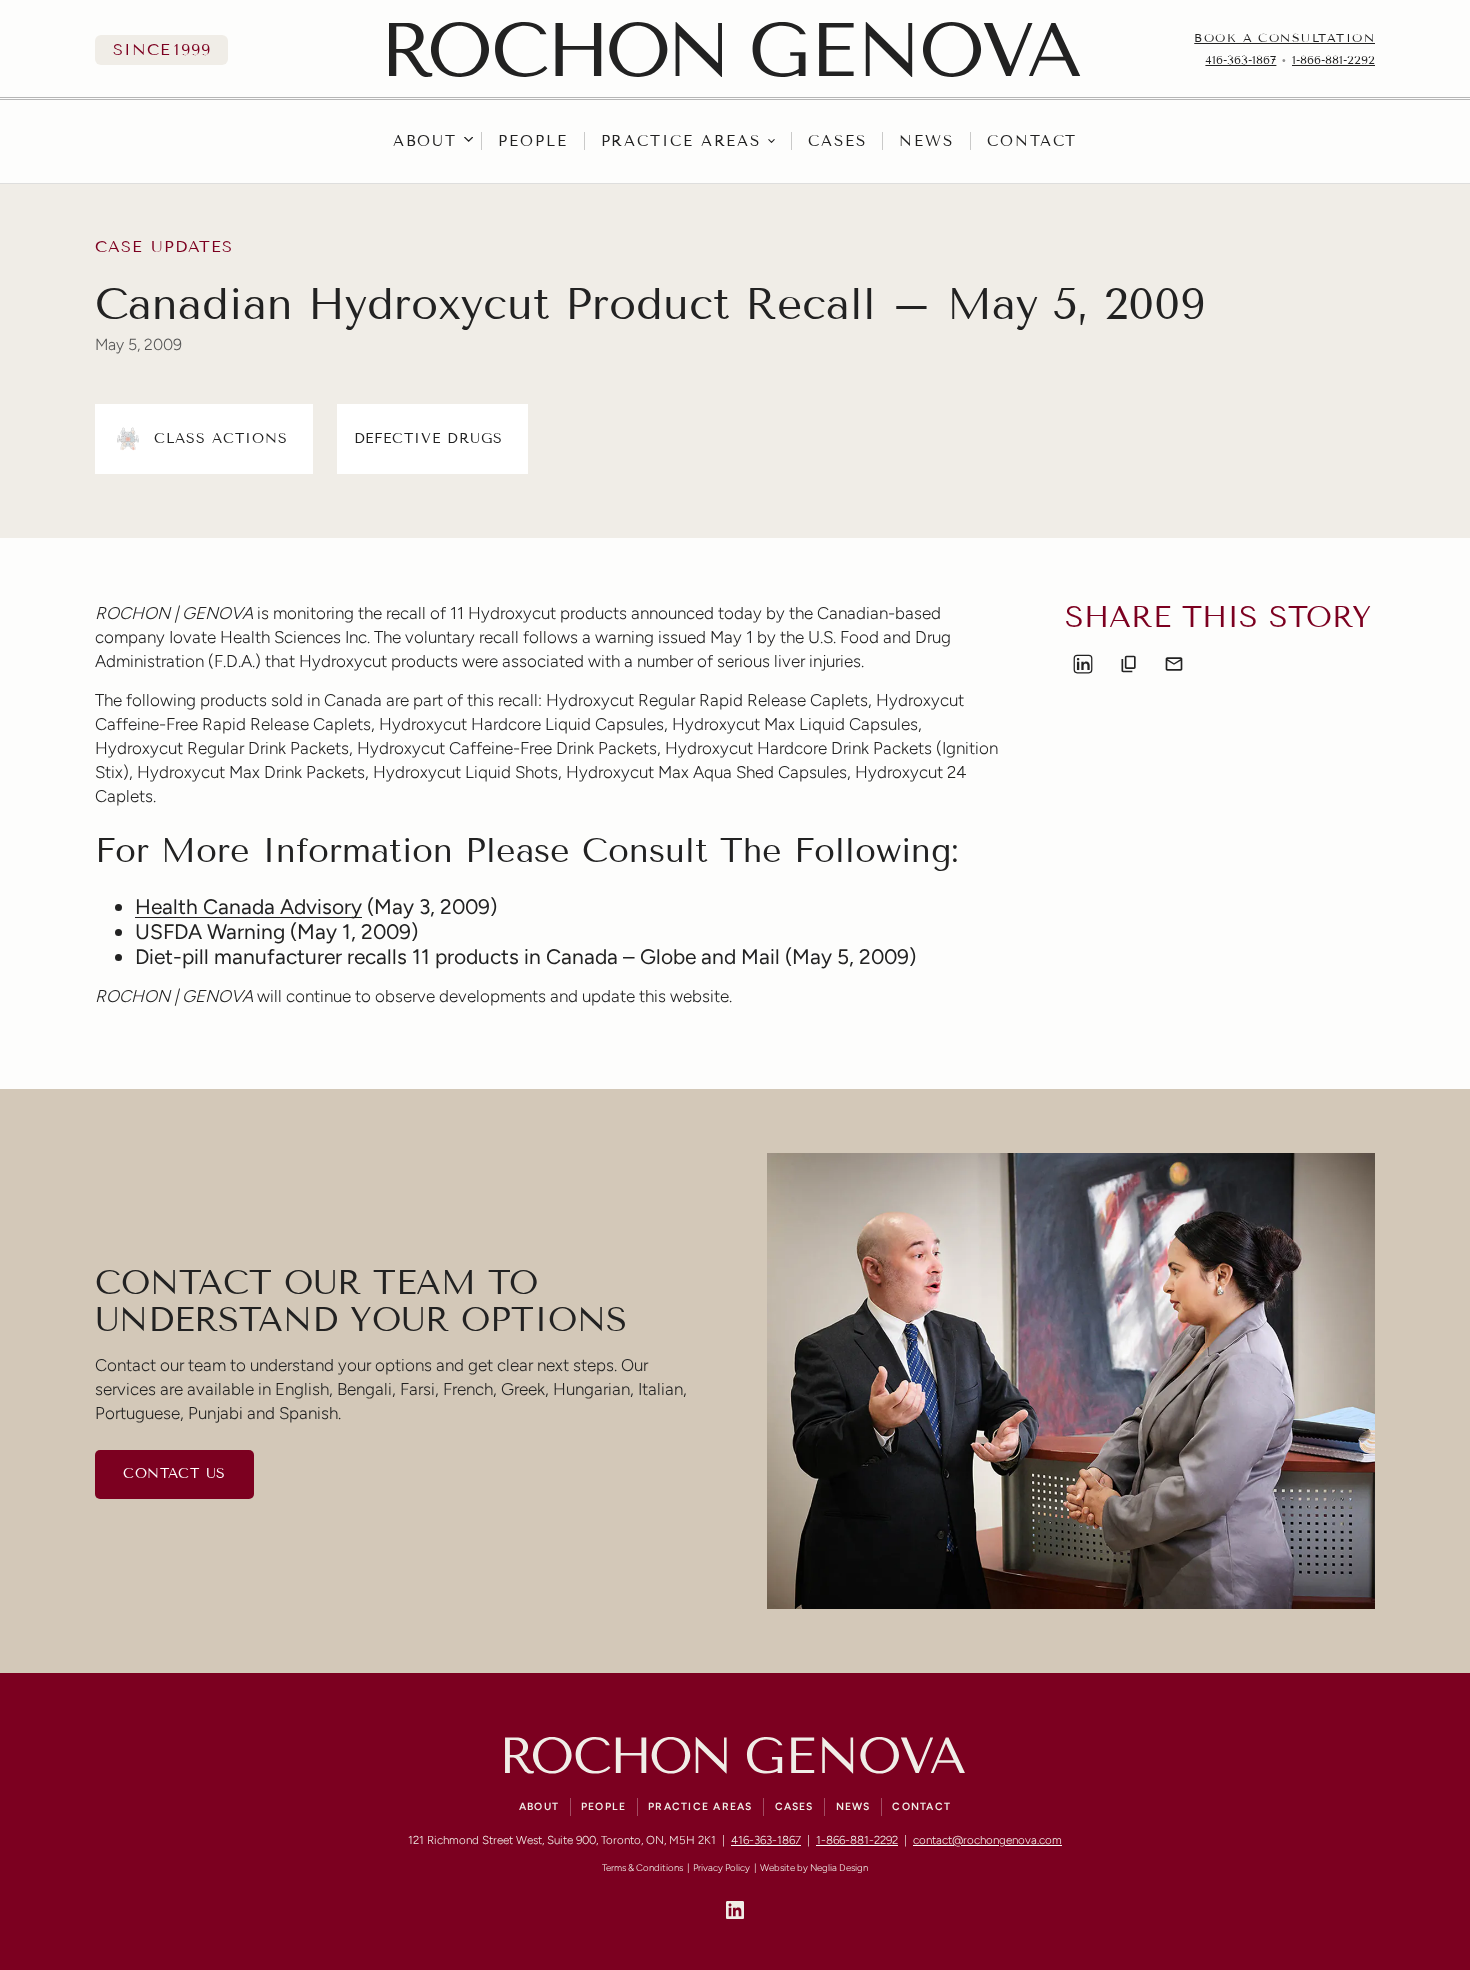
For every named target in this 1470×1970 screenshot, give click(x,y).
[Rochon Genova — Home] (734, 49)
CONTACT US (174, 1473)
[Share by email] (1174, 664)
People (532, 141)
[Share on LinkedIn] (1083, 664)
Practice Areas (681, 141)
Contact (1032, 141)
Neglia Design (839, 1867)
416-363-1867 (1240, 60)
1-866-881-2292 (1333, 60)
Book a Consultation (1284, 38)
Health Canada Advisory (248, 906)
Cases (837, 141)
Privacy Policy (721, 1867)
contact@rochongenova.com (987, 1840)
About (425, 141)
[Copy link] (1129, 664)
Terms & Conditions (642, 1867)
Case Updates (164, 247)
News (926, 141)
